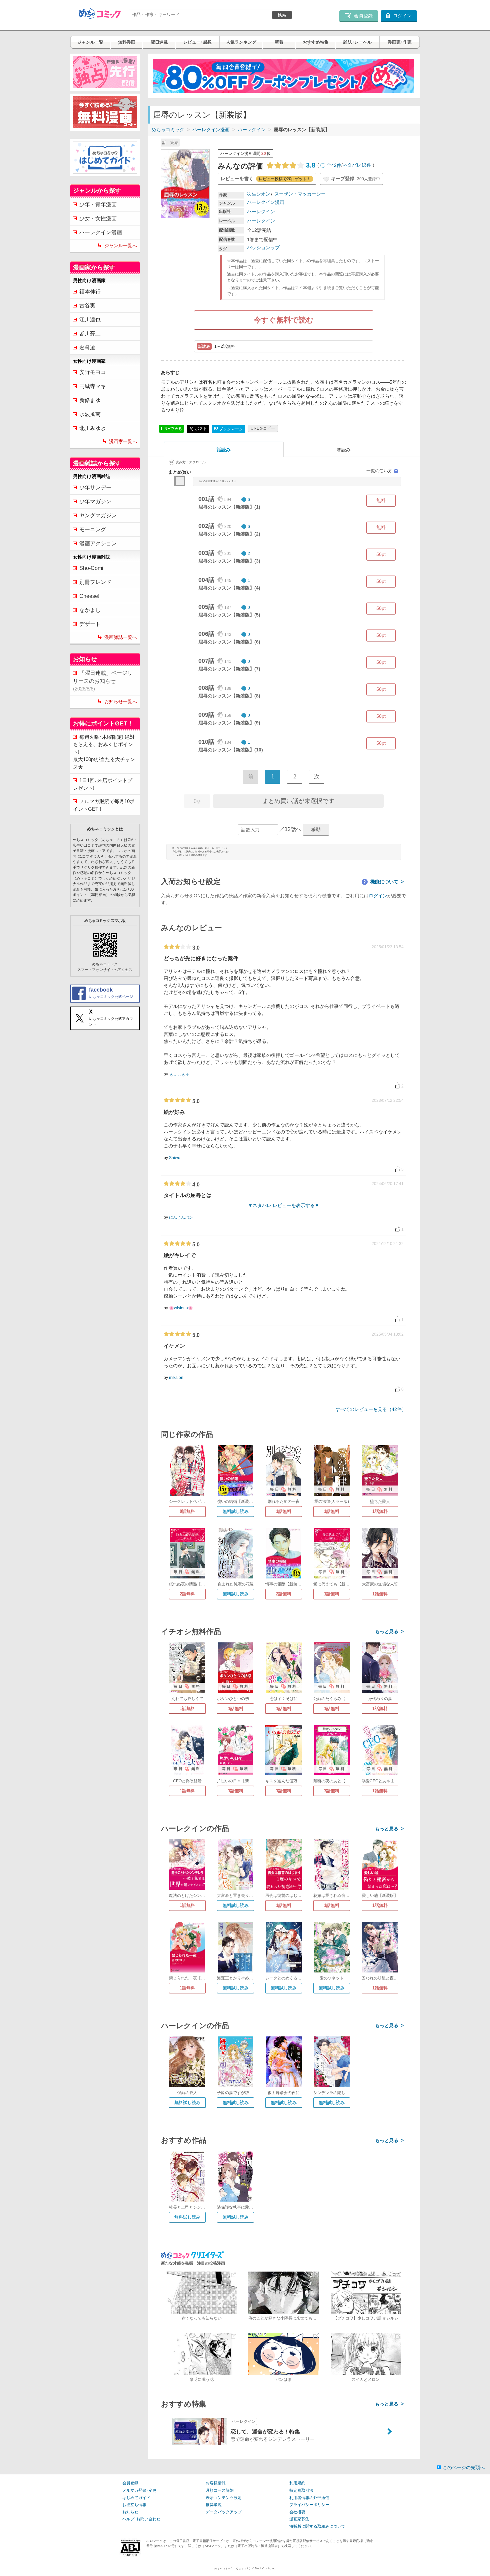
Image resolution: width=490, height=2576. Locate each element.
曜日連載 (159, 42)
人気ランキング (241, 42)
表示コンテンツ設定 (224, 2498)
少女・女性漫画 (98, 218)
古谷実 (87, 306)
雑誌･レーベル (357, 42)
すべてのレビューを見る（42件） (371, 1409)
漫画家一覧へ (123, 441)
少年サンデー (95, 487)
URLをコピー (263, 428)
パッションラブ (263, 247)
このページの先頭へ (464, 2467)
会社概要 (297, 2512)
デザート (90, 624)
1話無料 (284, 1511)
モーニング (93, 529)
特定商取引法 (301, 2490)
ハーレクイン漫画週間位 (245, 154)
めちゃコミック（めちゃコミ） (233, 2569)
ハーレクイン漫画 (211, 130)
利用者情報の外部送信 (309, 2498)
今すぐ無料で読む (284, 320)
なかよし (90, 610)
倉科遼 (87, 348)
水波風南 (90, 414)
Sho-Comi (91, 568)
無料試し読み (236, 1511)
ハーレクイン (252, 130)
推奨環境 (214, 2505)
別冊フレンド (95, 582)
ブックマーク (228, 429)
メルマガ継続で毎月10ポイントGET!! (104, 805)
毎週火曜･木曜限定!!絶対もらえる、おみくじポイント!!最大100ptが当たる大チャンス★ (104, 752)
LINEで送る (171, 429)
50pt (381, 554)
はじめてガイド (136, 2498)
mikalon (176, 1378)
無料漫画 (127, 42)
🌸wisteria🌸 (181, 1308)
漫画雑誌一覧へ (121, 637)
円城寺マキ (93, 386)
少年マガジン (95, 501)
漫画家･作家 (400, 42)
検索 (282, 15)
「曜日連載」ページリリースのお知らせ (103, 681)
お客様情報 (216, 2483)
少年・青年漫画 (98, 204)
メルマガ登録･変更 (139, 2490)
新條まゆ (90, 400)
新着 (279, 42)
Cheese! (89, 596)
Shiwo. (175, 1158)
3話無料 (332, 1791)
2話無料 (187, 1594)
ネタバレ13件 (357, 165)
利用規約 (297, 2483)
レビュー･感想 (197, 42)
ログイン (378, 896)
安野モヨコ (93, 372)
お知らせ (130, 2512)
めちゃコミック (168, 130)
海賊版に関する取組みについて (317, 2526)
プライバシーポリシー (309, 2505)
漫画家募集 (299, 2519)
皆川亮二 (90, 334)
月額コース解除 (220, 2490)
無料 (381, 500)
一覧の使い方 (382, 471)
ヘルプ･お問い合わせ (141, 2519)
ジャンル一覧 (90, 42)
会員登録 (130, 2483)
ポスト (200, 429)
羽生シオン (259, 194)
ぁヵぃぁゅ (179, 1074)
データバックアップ (224, 2512)
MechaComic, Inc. (265, 2569)
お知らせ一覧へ (121, 701)
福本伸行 (90, 292)
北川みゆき (93, 428)
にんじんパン (181, 1217)
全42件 (334, 165)
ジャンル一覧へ (121, 245)
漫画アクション (98, 543)
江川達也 (90, 320)
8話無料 (187, 1511)
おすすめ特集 (316, 42)
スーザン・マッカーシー (300, 194)
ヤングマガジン (98, 515)
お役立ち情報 (134, 2505)
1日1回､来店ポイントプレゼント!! (103, 784)
